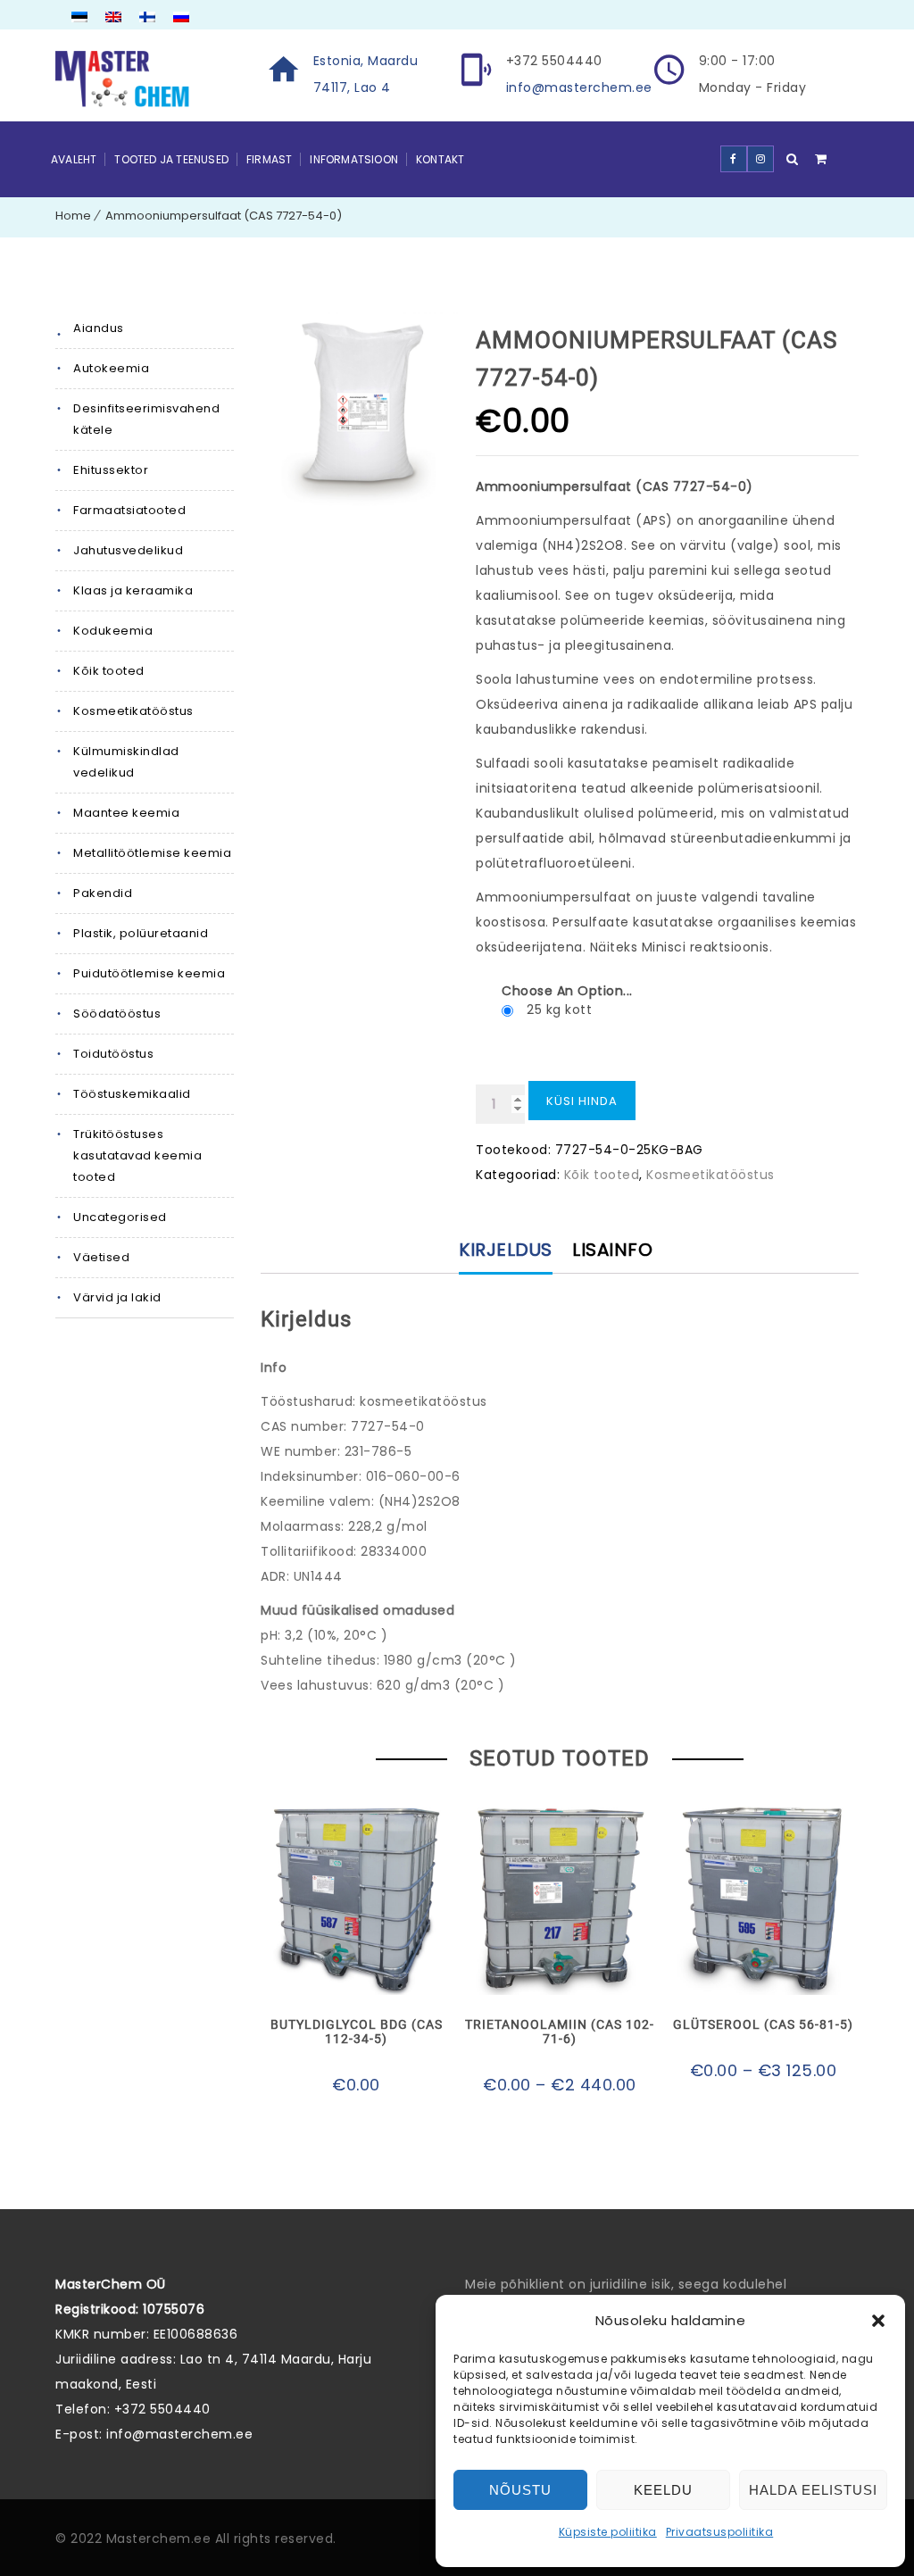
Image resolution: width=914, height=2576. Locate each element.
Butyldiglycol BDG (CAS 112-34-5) (357, 2032)
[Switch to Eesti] (79, 18)
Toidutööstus (113, 1054)
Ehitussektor (111, 470)
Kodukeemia (113, 631)
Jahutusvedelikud (128, 550)
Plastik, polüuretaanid (141, 933)
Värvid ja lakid (117, 1297)
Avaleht (74, 159)
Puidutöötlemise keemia (149, 973)
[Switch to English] (113, 18)
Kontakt (440, 159)
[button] (878, 2321)
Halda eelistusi (813, 2490)
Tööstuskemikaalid (132, 1094)
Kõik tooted (109, 671)
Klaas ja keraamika (133, 590)
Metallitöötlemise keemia (152, 853)
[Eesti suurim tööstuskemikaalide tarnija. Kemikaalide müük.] (122, 79)
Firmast (269, 159)
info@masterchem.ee (579, 87)
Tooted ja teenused (171, 159)
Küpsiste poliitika (608, 2532)
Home (73, 216)
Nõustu (520, 2490)
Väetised (101, 1257)
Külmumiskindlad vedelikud (126, 762)
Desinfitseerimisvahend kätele (146, 419)
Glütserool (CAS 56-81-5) (763, 2024)
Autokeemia (111, 368)
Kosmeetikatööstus (133, 711)
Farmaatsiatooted (129, 510)
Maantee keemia (126, 813)
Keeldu (663, 2490)
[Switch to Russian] (181, 18)
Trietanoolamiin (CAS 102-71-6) (560, 2032)
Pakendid (103, 893)
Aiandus (99, 328)
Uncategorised (120, 1217)
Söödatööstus (117, 1014)
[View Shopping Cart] (821, 159)
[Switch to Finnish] (147, 18)
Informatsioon (354, 159)
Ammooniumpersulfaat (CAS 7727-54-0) (224, 216)
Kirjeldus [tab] (506, 1250)
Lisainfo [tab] (612, 1250)
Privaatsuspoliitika (720, 2532)
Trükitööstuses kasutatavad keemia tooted (137, 1155)
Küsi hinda (582, 1101)
